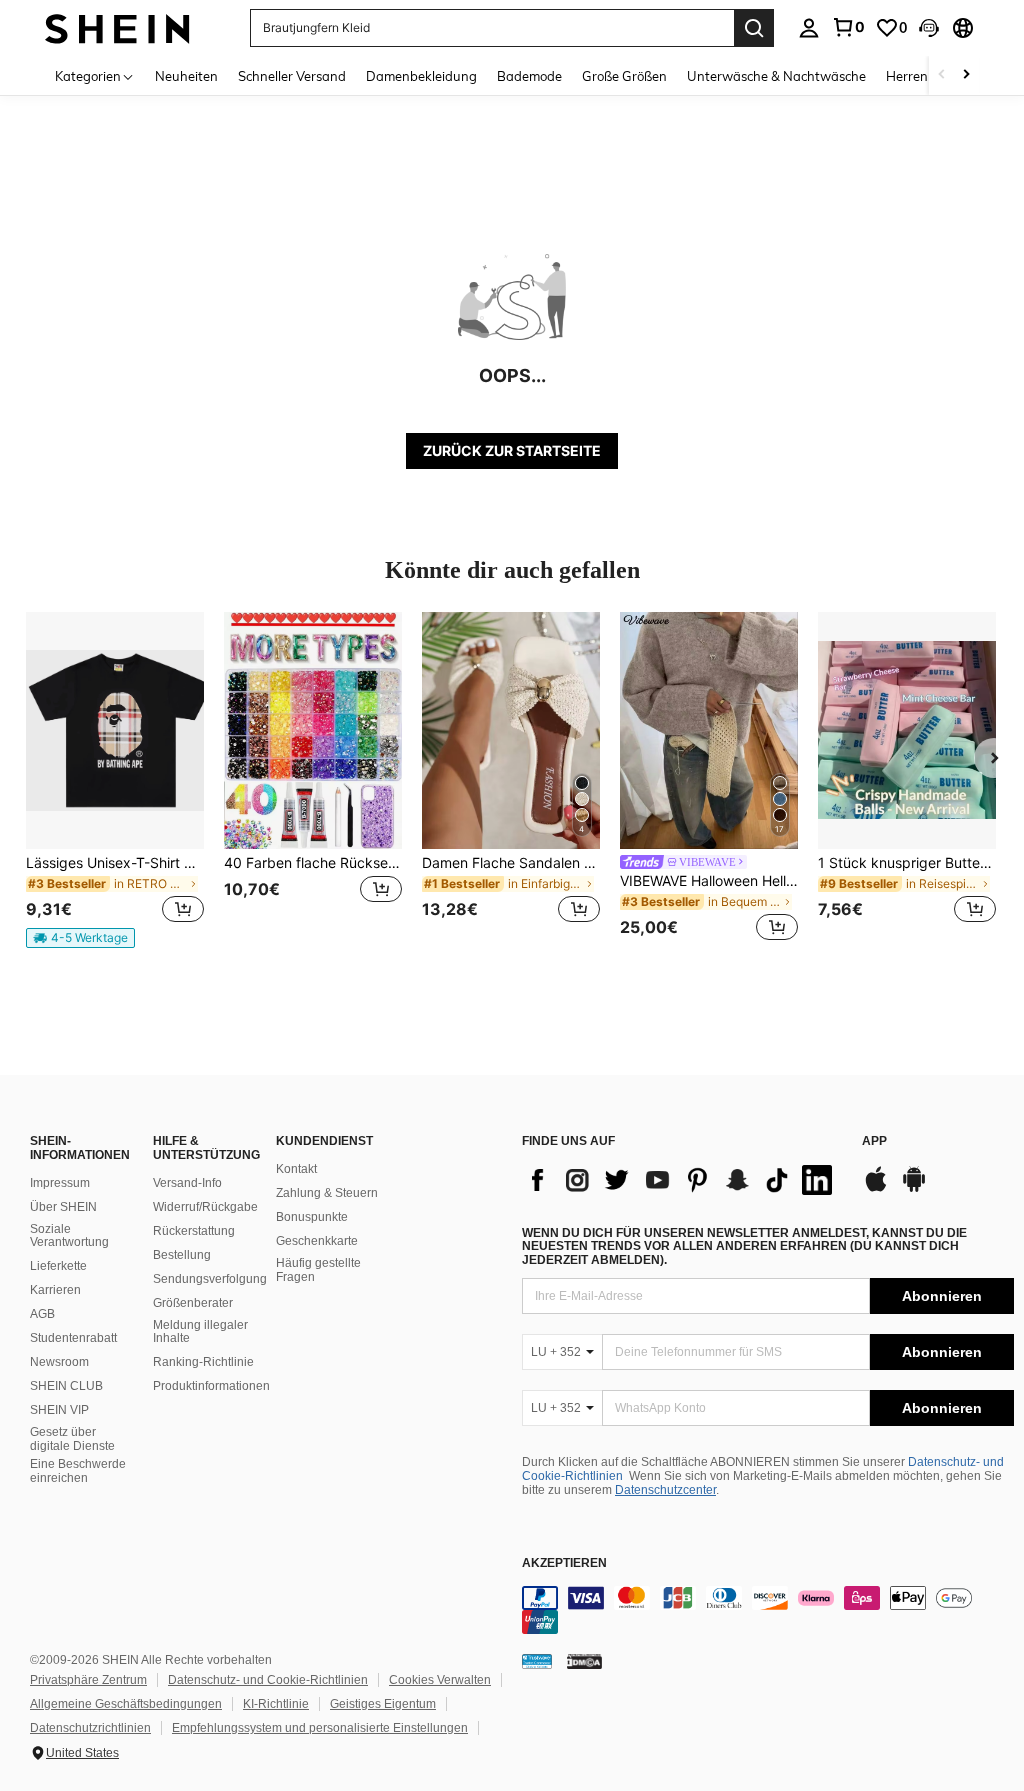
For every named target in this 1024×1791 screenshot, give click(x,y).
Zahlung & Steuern (327, 1193)
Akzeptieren (564, 1563)
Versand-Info (187, 1183)
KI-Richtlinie (276, 1704)
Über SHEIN (63, 1207)
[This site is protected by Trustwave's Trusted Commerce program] (537, 1661)
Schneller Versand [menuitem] (292, 76)
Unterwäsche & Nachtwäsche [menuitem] (776, 76)
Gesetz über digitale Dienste (72, 1439)
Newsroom (59, 1362)
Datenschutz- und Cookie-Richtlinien (268, 1680)
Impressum (60, 1183)
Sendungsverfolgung (210, 1279)
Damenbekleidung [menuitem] (421, 76)
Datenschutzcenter (665, 1490)
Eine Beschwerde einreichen (78, 1471)
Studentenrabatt (73, 1338)
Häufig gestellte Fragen (318, 1270)
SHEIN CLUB (66, 1386)
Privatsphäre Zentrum (88, 1680)
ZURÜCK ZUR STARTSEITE (512, 450)
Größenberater (193, 1303)
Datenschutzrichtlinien (90, 1728)
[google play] (914, 1189)
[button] (929, 28)
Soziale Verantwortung (69, 1236)
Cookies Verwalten (440, 1680)
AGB (42, 1314)
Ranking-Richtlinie (203, 1362)
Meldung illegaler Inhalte (200, 1332)
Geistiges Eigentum (383, 1704)
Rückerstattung (194, 1231)
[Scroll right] (966, 75)
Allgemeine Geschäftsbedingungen (126, 1704)
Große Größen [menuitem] (624, 76)
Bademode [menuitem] (529, 76)
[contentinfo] (768, 1610)
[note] (80, 938)
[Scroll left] (942, 75)
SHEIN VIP (59, 1410)
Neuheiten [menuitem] (186, 76)
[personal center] (809, 28)
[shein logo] (117, 27)
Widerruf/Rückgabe (205, 1207)
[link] (848, 27)
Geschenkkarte (317, 1241)
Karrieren (55, 1290)
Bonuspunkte (312, 1217)
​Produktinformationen (211, 1386)
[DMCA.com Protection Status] (584, 1661)
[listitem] (115, 780)
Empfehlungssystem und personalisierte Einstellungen (320, 1728)
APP (874, 1141)
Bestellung (182, 1255)
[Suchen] (754, 28)
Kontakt (296, 1169)
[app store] (876, 1189)
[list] (682, 1180)
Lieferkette (58, 1266)
